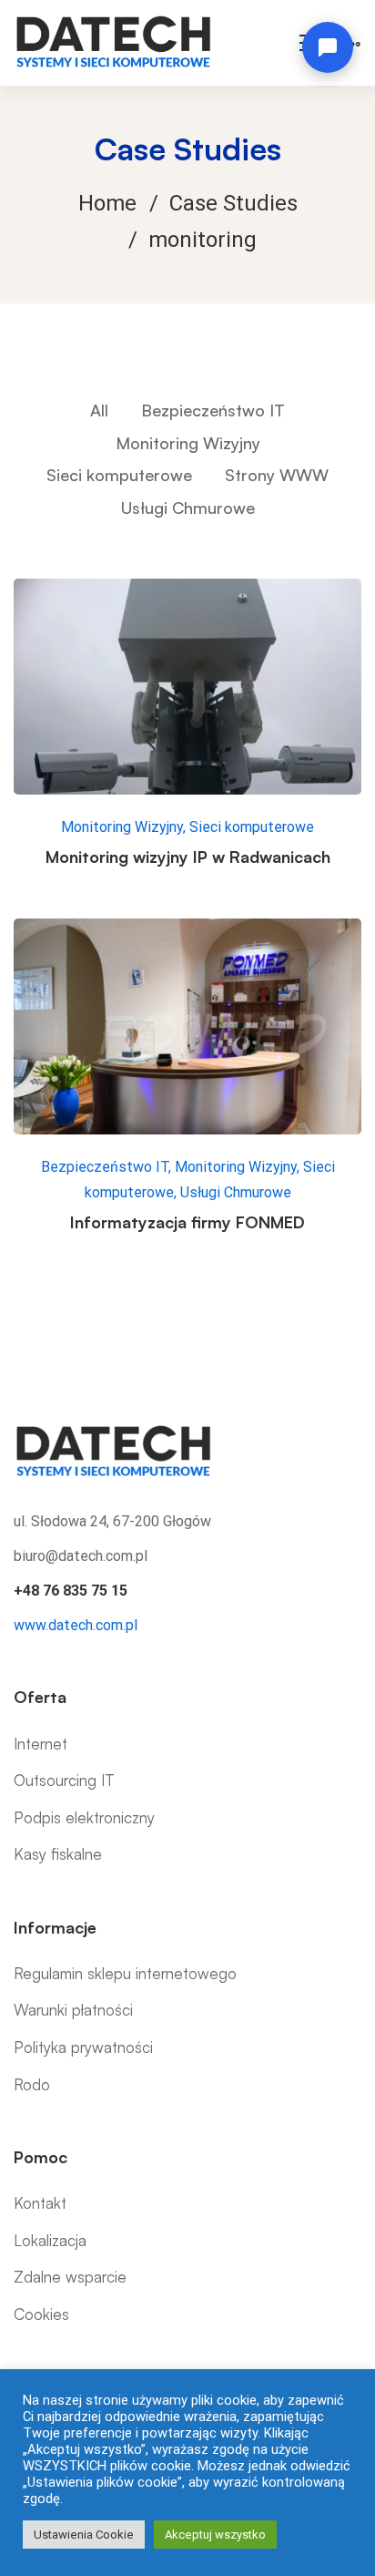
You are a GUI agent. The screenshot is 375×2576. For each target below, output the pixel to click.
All (99, 410)
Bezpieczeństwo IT (213, 410)
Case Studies (233, 203)
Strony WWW (277, 475)
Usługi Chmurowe (188, 508)
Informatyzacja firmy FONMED (187, 1222)
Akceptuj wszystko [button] (215, 2535)
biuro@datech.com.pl (81, 1556)
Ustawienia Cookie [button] (84, 2535)
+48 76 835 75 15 (71, 1591)
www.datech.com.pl (76, 1625)
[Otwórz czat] (328, 47)
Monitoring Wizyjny (188, 443)
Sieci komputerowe (119, 475)
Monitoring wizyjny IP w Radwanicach (188, 857)
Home (107, 203)
